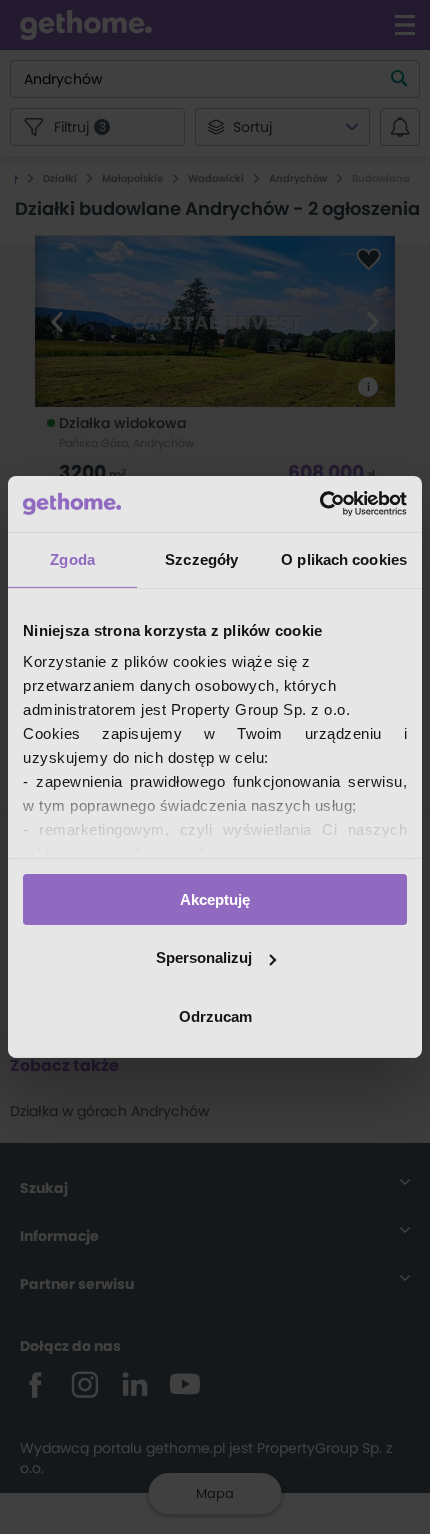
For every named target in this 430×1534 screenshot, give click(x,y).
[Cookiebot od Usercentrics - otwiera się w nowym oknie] (319, 504)
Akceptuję (215, 898)
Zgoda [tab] (72, 558)
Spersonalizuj (204, 957)
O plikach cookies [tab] (344, 558)
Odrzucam (215, 1016)
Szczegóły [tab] (201, 558)
